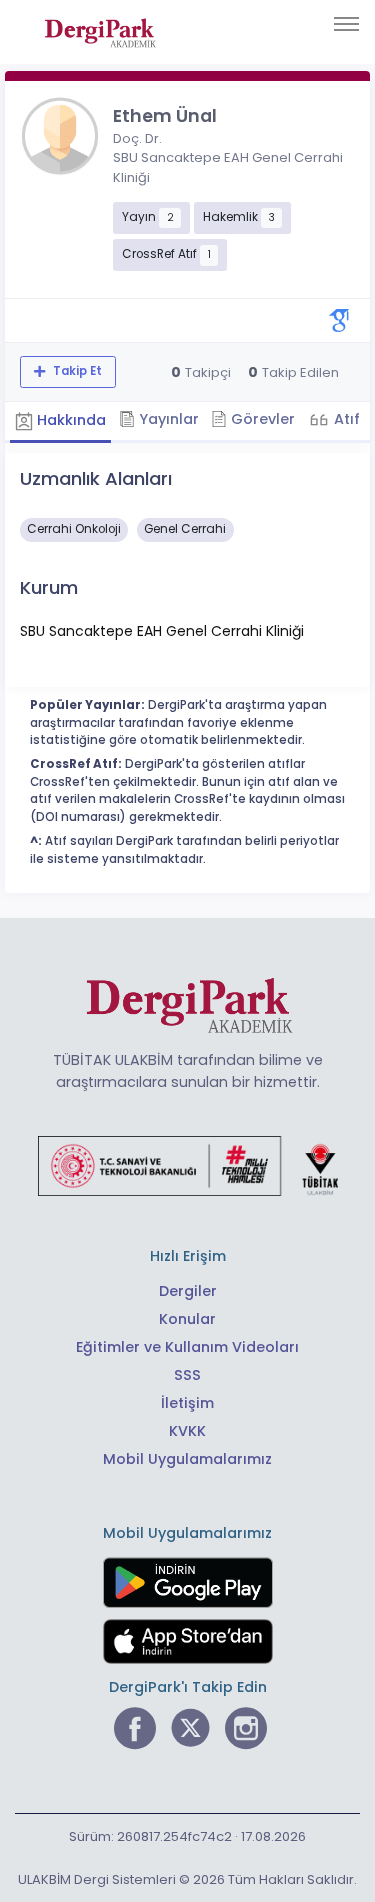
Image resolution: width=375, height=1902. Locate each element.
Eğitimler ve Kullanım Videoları (187, 1347)
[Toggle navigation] (346, 24)
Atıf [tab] (345, 419)
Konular (187, 1319)
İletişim (187, 1403)
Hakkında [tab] (69, 420)
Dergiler (188, 1291)
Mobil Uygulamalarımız (187, 1459)
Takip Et (76, 371)
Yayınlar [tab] (167, 419)
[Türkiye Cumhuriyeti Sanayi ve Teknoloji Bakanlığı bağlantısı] (188, 1165)
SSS (187, 1375)
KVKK (187, 1431)
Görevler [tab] (261, 419)
